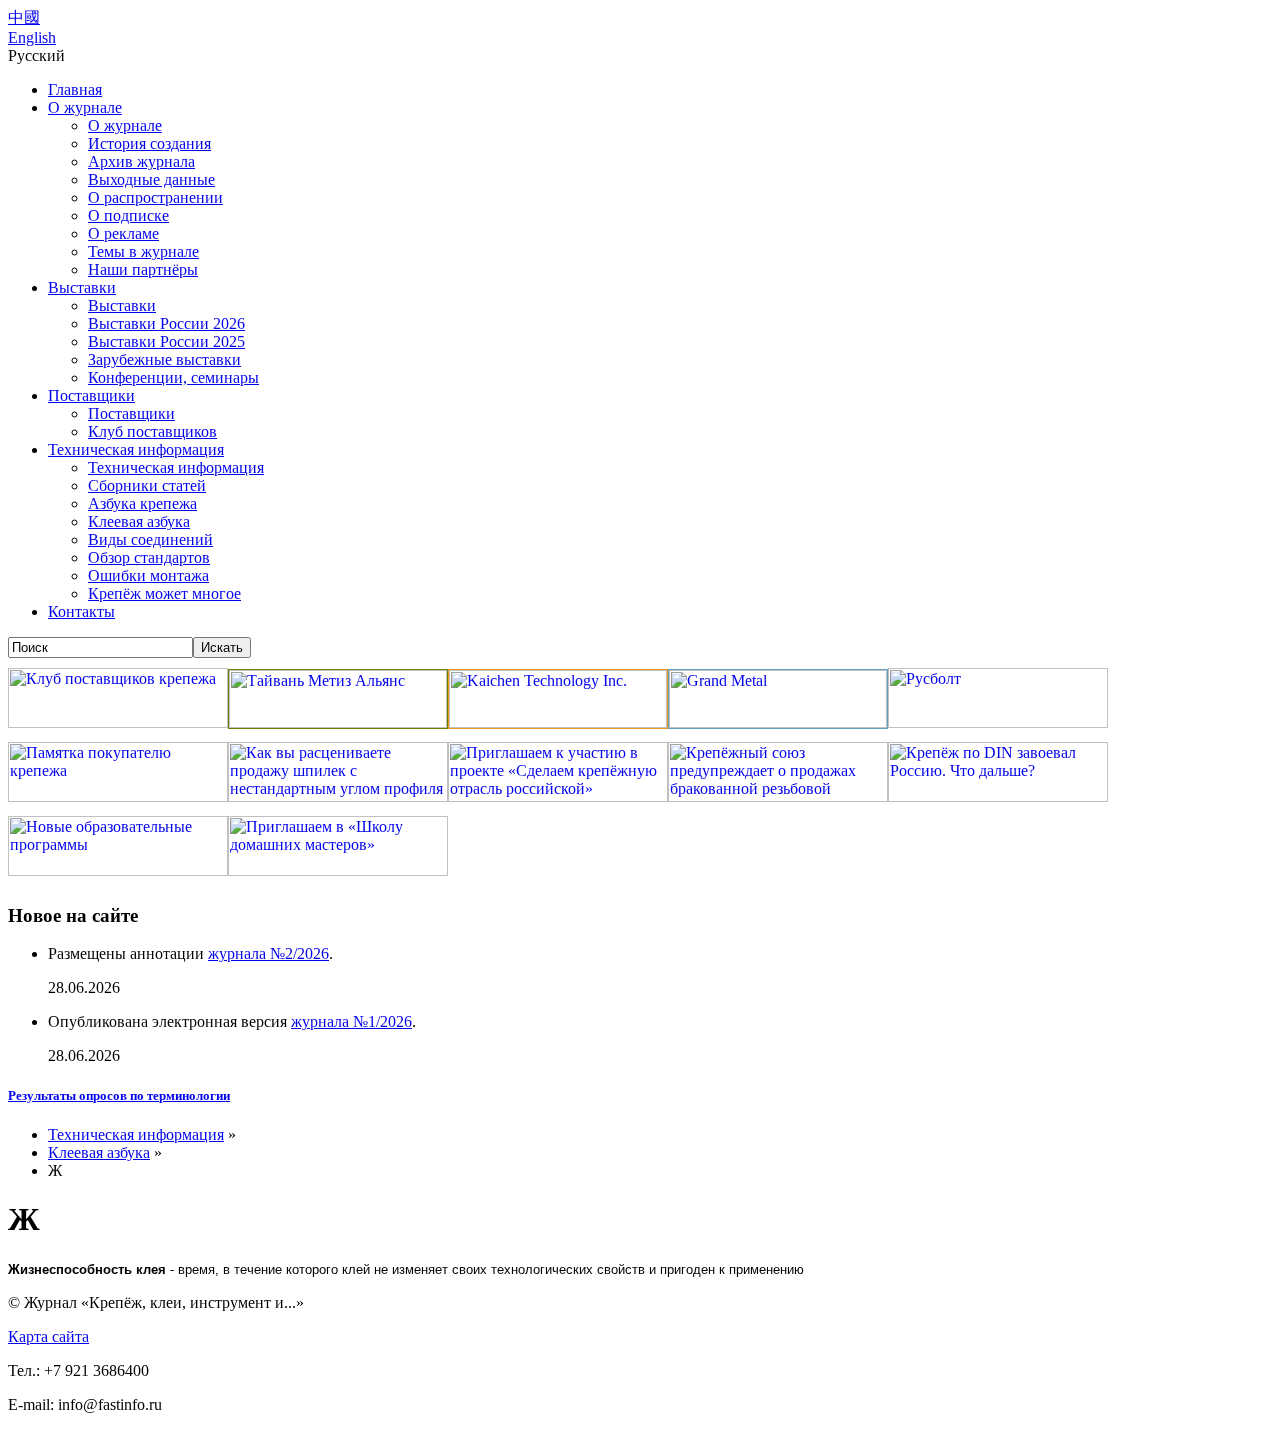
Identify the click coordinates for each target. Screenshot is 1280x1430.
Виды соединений (150, 539)
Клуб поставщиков (152, 431)
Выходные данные (151, 179)
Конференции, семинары (173, 377)
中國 (24, 17)
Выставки (82, 287)
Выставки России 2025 (166, 341)
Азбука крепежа (142, 503)
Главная (75, 89)
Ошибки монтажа (148, 575)
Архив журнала (141, 161)
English (32, 37)
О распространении (155, 197)
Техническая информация (136, 449)
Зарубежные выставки (164, 359)
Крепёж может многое (164, 593)
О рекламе (123, 233)
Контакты (81, 611)
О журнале (85, 107)
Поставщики (91, 395)
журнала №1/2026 (351, 1021)
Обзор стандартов (149, 557)
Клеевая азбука (139, 521)
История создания (149, 143)
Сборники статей (147, 485)
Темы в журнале (143, 251)
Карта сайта (48, 1336)
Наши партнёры (143, 269)
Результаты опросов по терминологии (119, 1095)
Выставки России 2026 (166, 323)
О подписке (128, 215)
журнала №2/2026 (268, 953)
